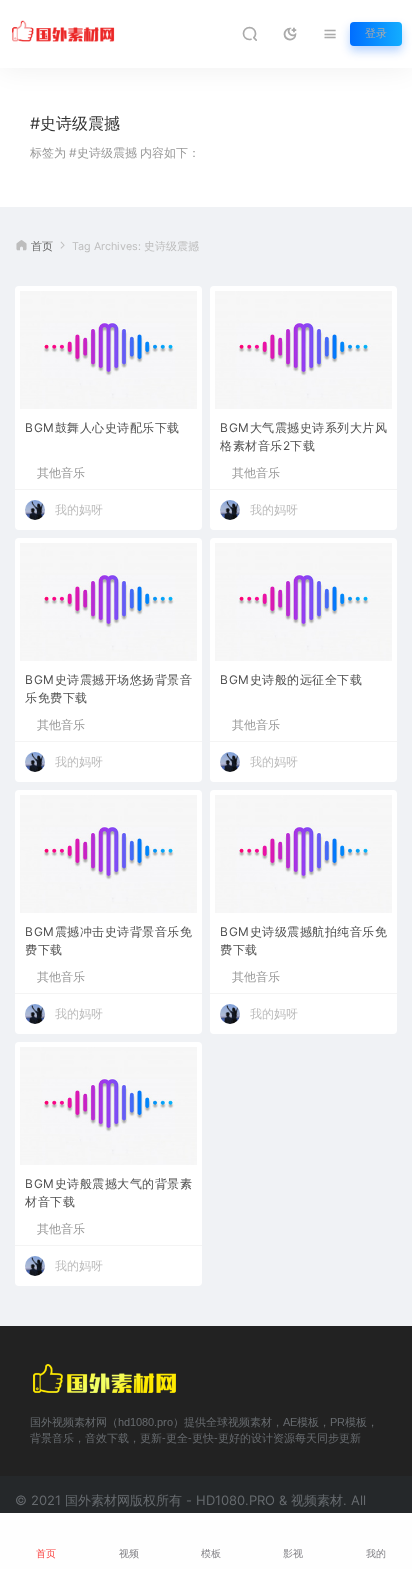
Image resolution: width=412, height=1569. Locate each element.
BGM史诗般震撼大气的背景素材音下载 (108, 1192)
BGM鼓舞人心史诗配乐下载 (102, 427)
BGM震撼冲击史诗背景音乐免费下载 (108, 940)
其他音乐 (61, 473)
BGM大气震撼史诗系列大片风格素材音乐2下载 (303, 436)
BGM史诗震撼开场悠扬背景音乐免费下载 (108, 688)
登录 (376, 33)
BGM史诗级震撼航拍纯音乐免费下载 (303, 940)
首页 (42, 246)
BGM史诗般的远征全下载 (291, 679)
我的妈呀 (79, 509)
